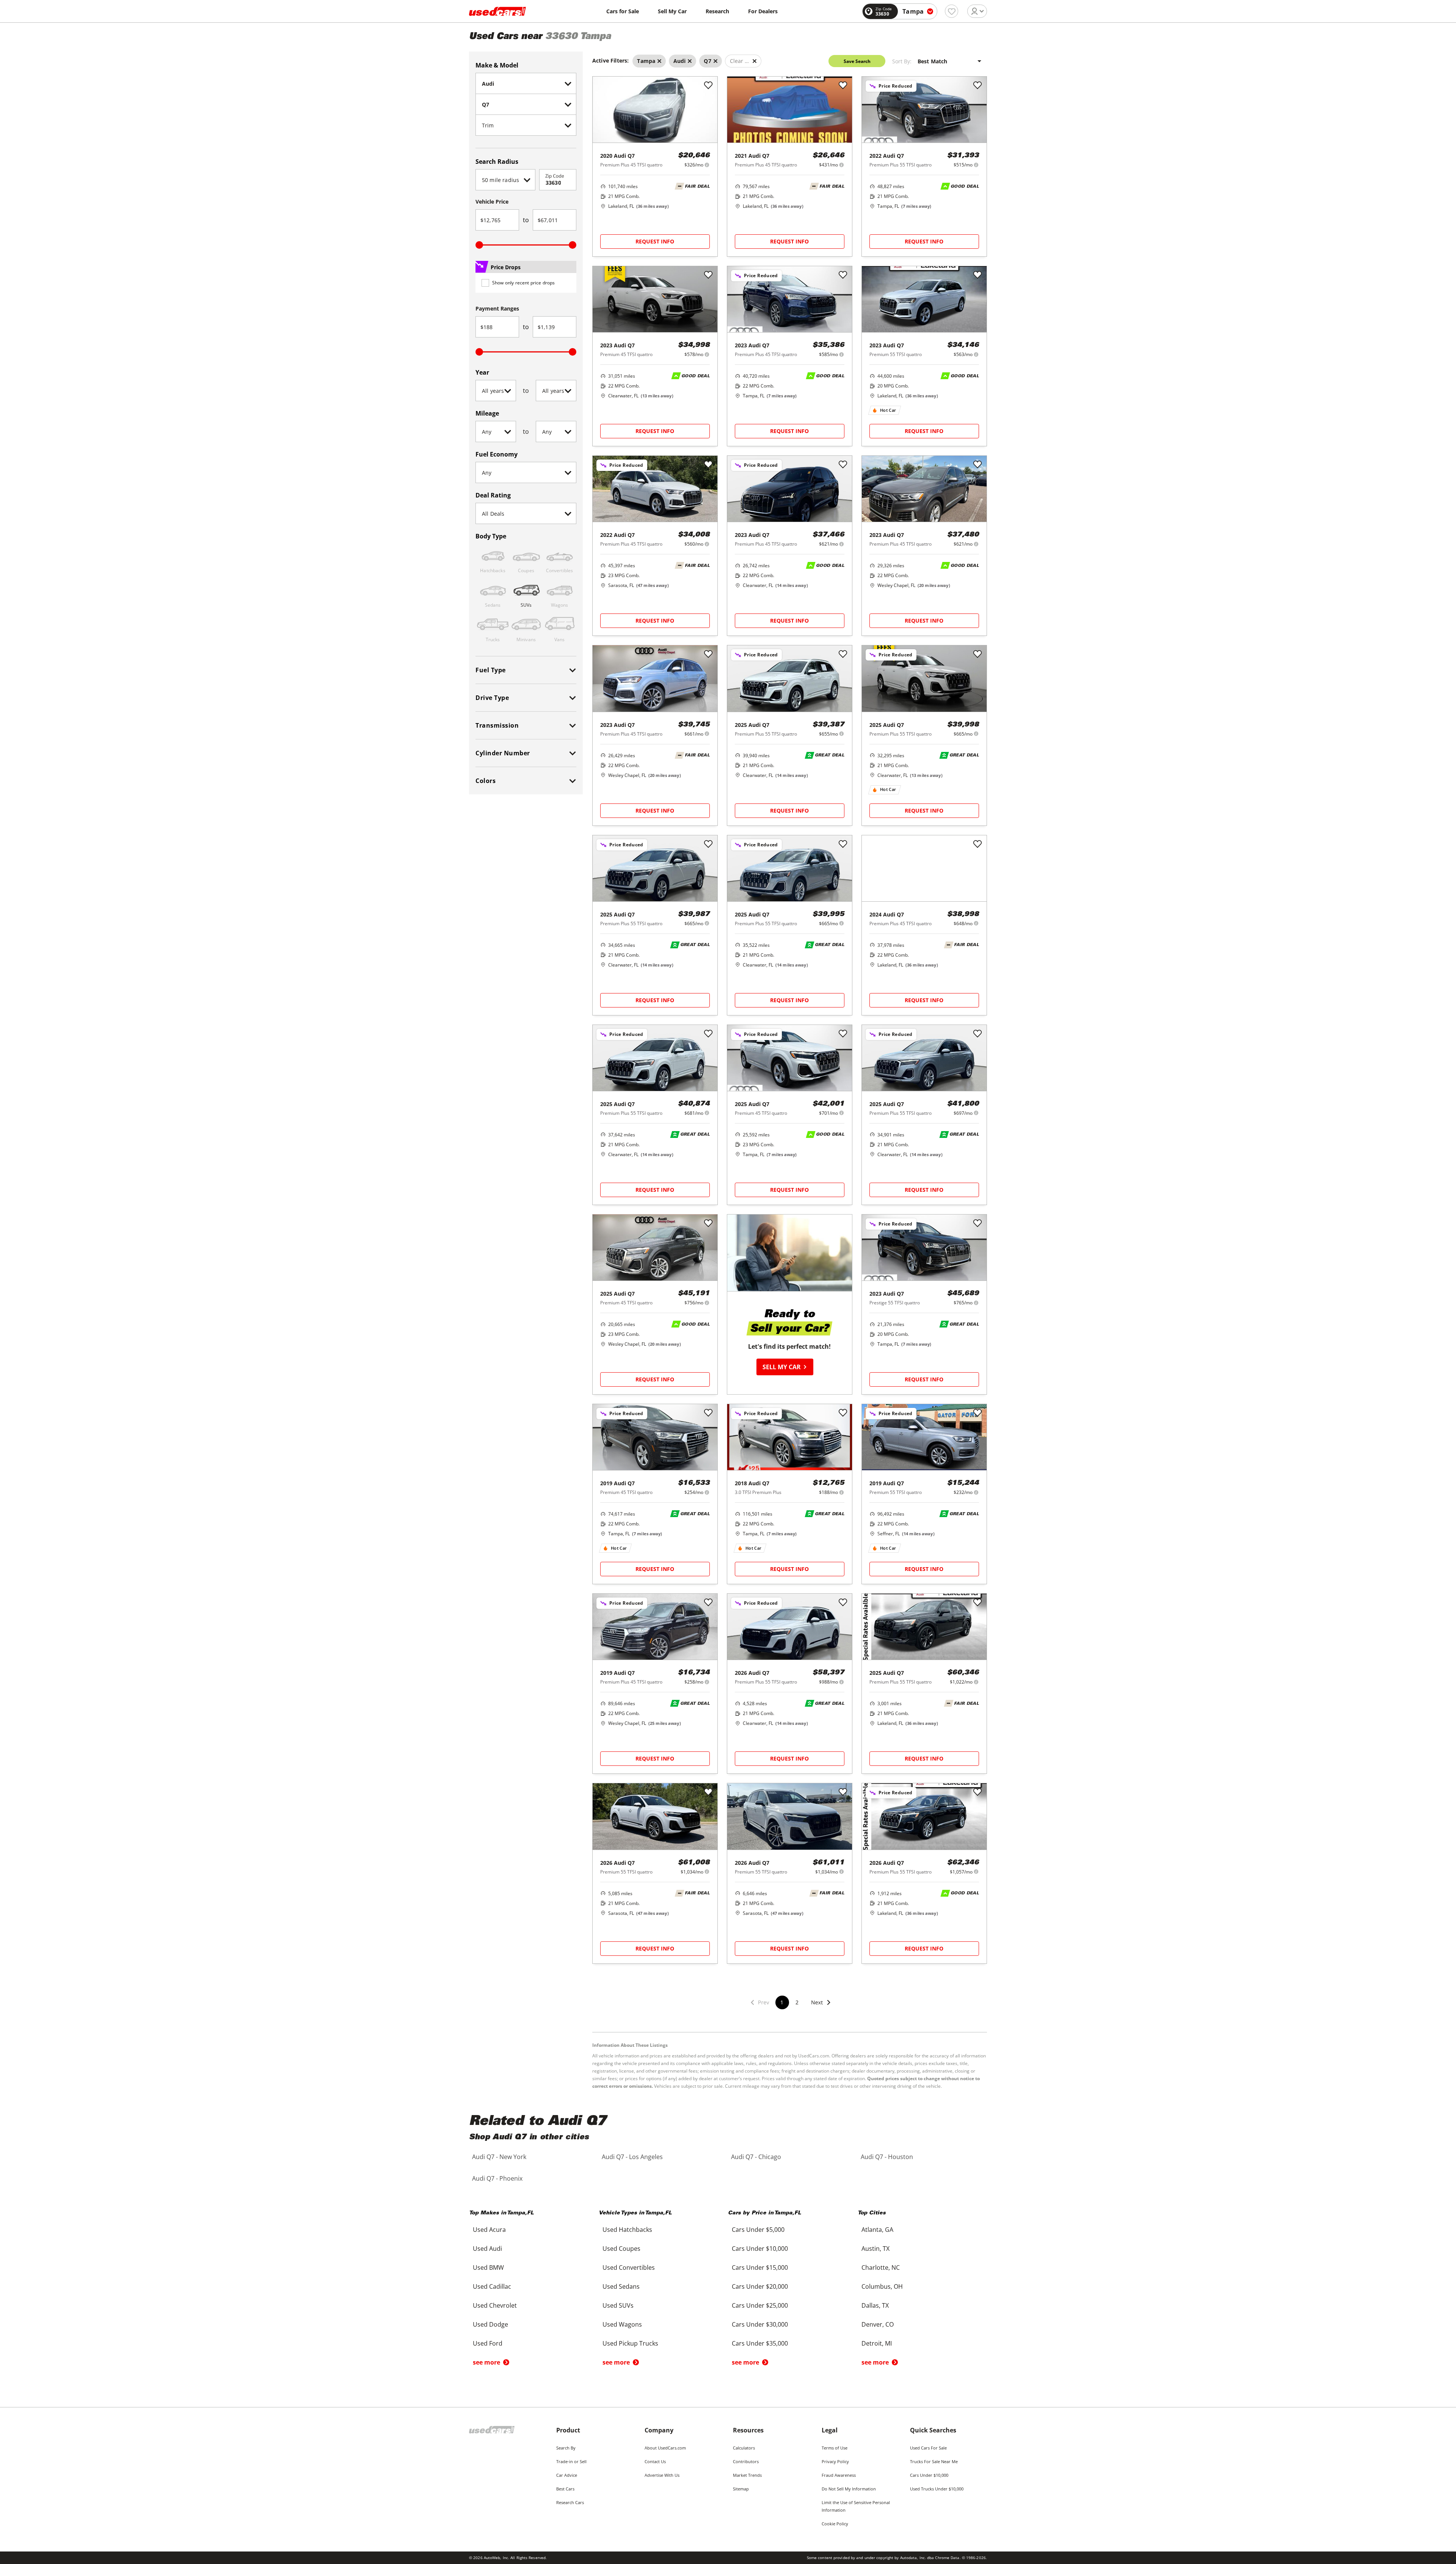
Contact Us (655, 2461)
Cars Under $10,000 (929, 2475)
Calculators (744, 2448)
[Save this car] (708, 86)
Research (717, 11)
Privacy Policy (835, 2461)
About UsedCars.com (665, 2448)
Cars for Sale (623, 11)
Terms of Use (835, 2448)
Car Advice (567, 2475)
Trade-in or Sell (571, 2461)
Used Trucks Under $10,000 (937, 2489)
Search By (566, 2448)
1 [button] (782, 2002)
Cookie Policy (835, 2524)
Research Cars (570, 2502)
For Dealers (763, 11)
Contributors (746, 2461)
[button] (821, 2007)
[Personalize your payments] (707, 165)
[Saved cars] (952, 11)
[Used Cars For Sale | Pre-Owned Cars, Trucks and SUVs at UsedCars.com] (497, 11)
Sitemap (741, 2489)
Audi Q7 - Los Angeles (632, 2157)
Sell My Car (672, 11)
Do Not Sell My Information (849, 2489)
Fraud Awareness (839, 2475)
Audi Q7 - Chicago (756, 2157)
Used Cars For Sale (928, 2448)
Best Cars (565, 2489)
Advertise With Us (662, 2475)
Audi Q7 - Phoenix (497, 2178)
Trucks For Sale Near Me (934, 2461)
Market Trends (747, 2475)
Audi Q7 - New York (499, 2157)
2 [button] (797, 2002)
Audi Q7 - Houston (887, 2157)
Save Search (857, 61)
